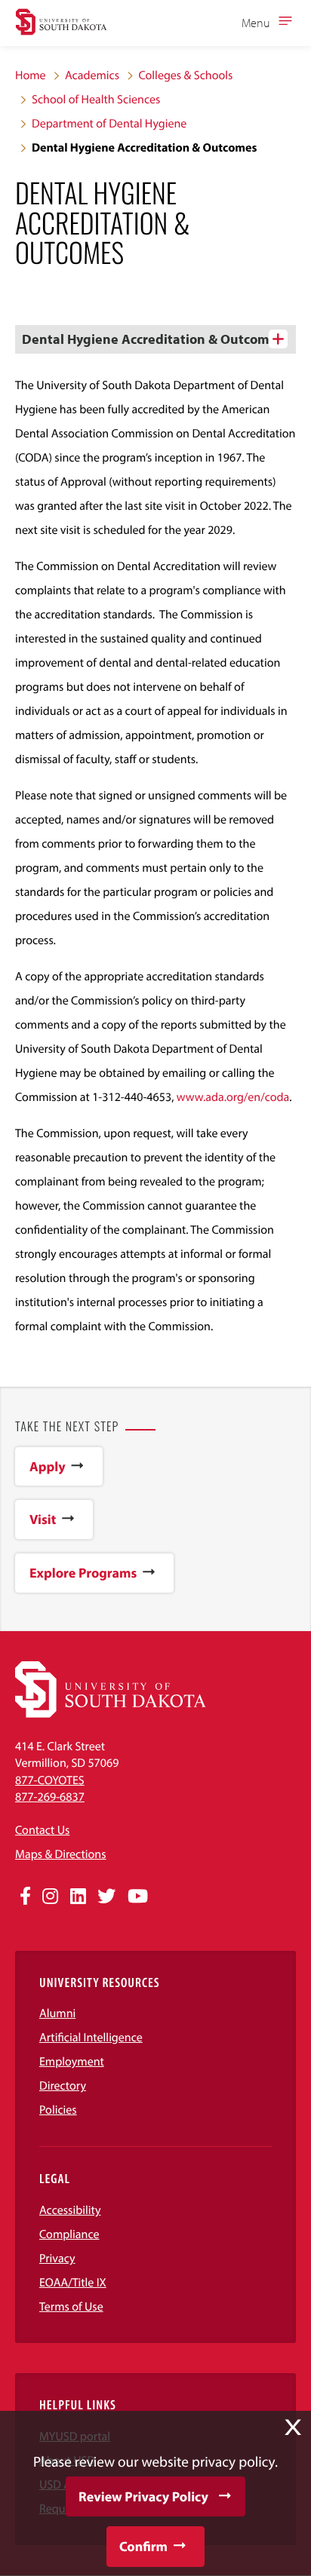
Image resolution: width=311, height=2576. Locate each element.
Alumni (57, 2013)
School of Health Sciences (96, 100)
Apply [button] (48, 1466)
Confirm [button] (143, 2546)
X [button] (293, 2427)
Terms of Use (71, 2307)
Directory (63, 2086)
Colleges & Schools (185, 75)
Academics (92, 75)
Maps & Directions (60, 1854)
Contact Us (42, 1830)
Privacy (57, 2259)
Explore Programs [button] (83, 1573)
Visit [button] (43, 1519)
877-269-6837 (50, 1797)
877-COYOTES (50, 1780)
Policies (58, 2110)
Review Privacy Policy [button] (143, 2496)
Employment (72, 2062)
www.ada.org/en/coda (233, 1097)
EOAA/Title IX (73, 2283)
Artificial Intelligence (91, 2038)
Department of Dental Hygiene (109, 124)
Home (31, 75)
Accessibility (70, 2210)
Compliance (69, 2234)
